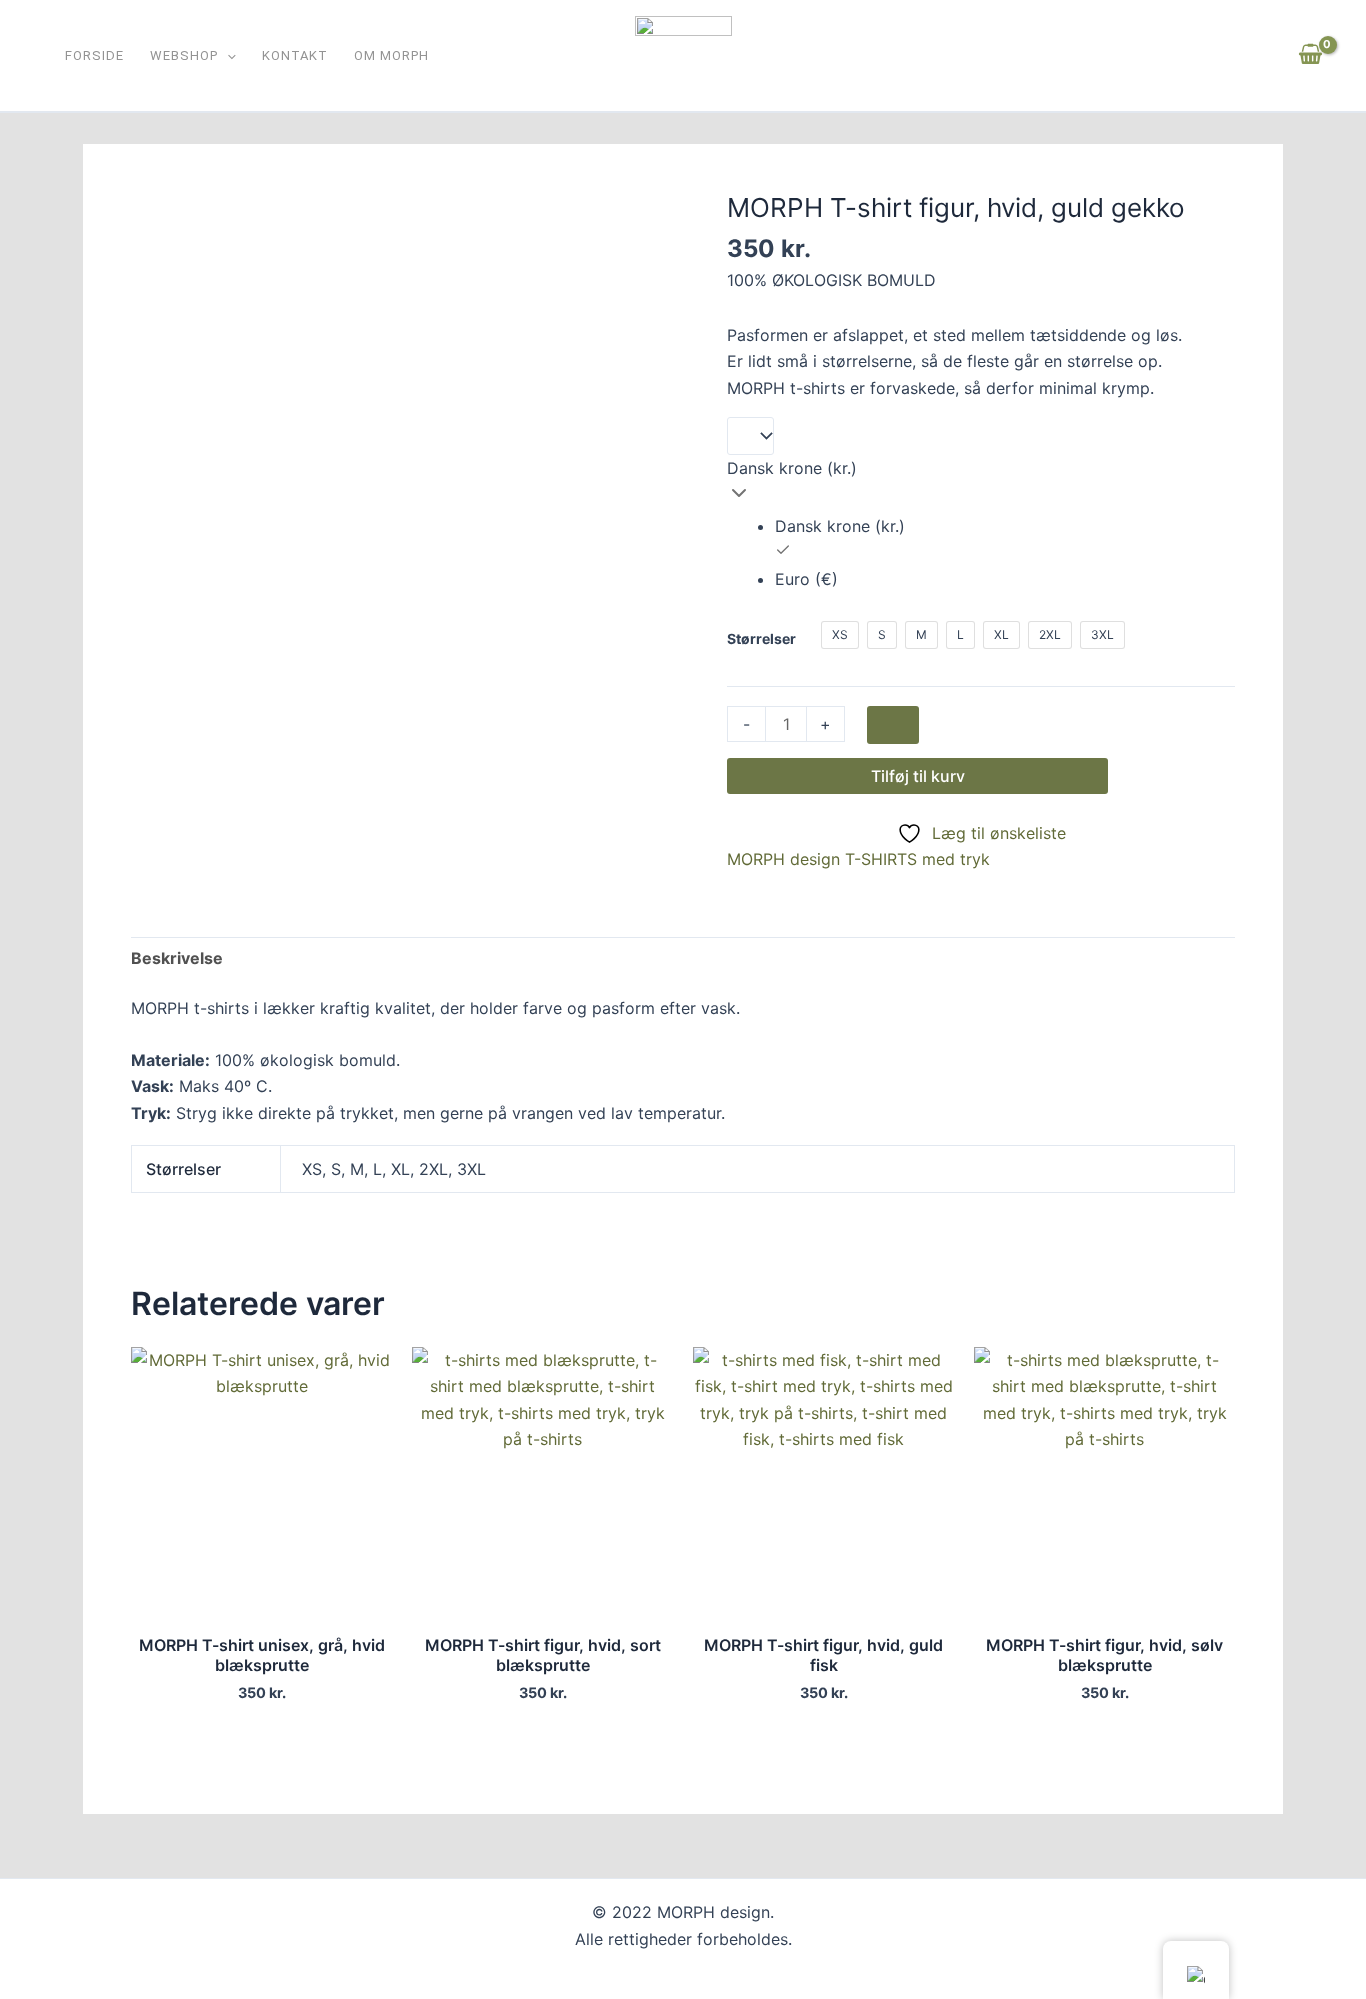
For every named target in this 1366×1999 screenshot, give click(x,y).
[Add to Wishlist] (893, 725)
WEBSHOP (184, 57)
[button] (227, 57)
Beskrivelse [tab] (177, 958)
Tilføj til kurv (918, 776)
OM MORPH (391, 57)
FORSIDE (94, 57)
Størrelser (761, 638)
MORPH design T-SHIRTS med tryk (858, 859)
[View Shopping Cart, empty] (1310, 55)
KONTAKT (295, 57)
